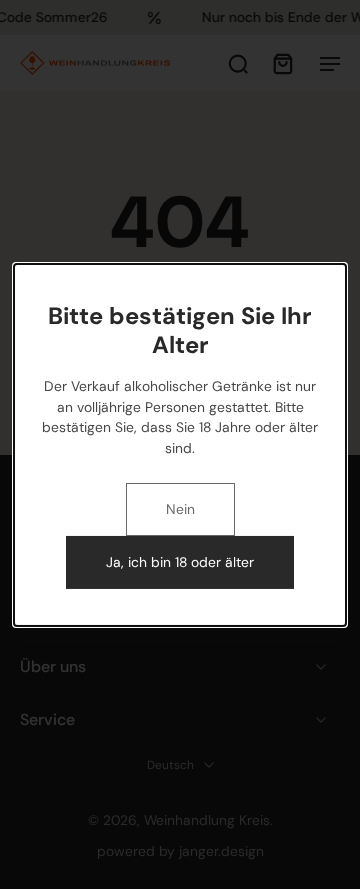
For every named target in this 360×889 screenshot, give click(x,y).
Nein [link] (180, 509)
